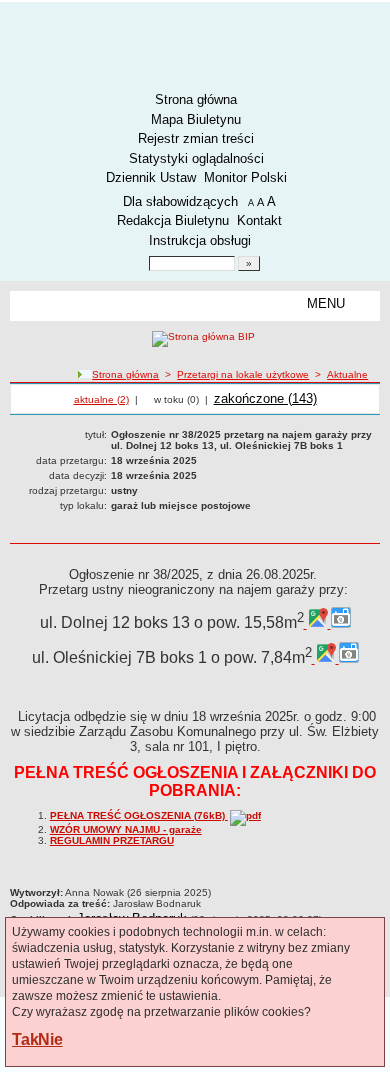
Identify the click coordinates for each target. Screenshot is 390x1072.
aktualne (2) (101, 399)
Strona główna (196, 99)
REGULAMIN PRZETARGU (112, 840)
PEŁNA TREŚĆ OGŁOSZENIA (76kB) (139, 815)
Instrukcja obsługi (200, 240)
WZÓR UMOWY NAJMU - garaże (126, 829)
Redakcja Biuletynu (173, 220)
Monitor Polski (245, 177)
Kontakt (259, 220)
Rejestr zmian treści (196, 138)
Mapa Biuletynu (196, 119)
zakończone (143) (265, 398)
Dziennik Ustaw (151, 177)
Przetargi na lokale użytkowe (243, 374)
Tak (25, 1039)
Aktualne (347, 374)
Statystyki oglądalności (196, 158)
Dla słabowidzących (180, 201)
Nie (50, 1039)
